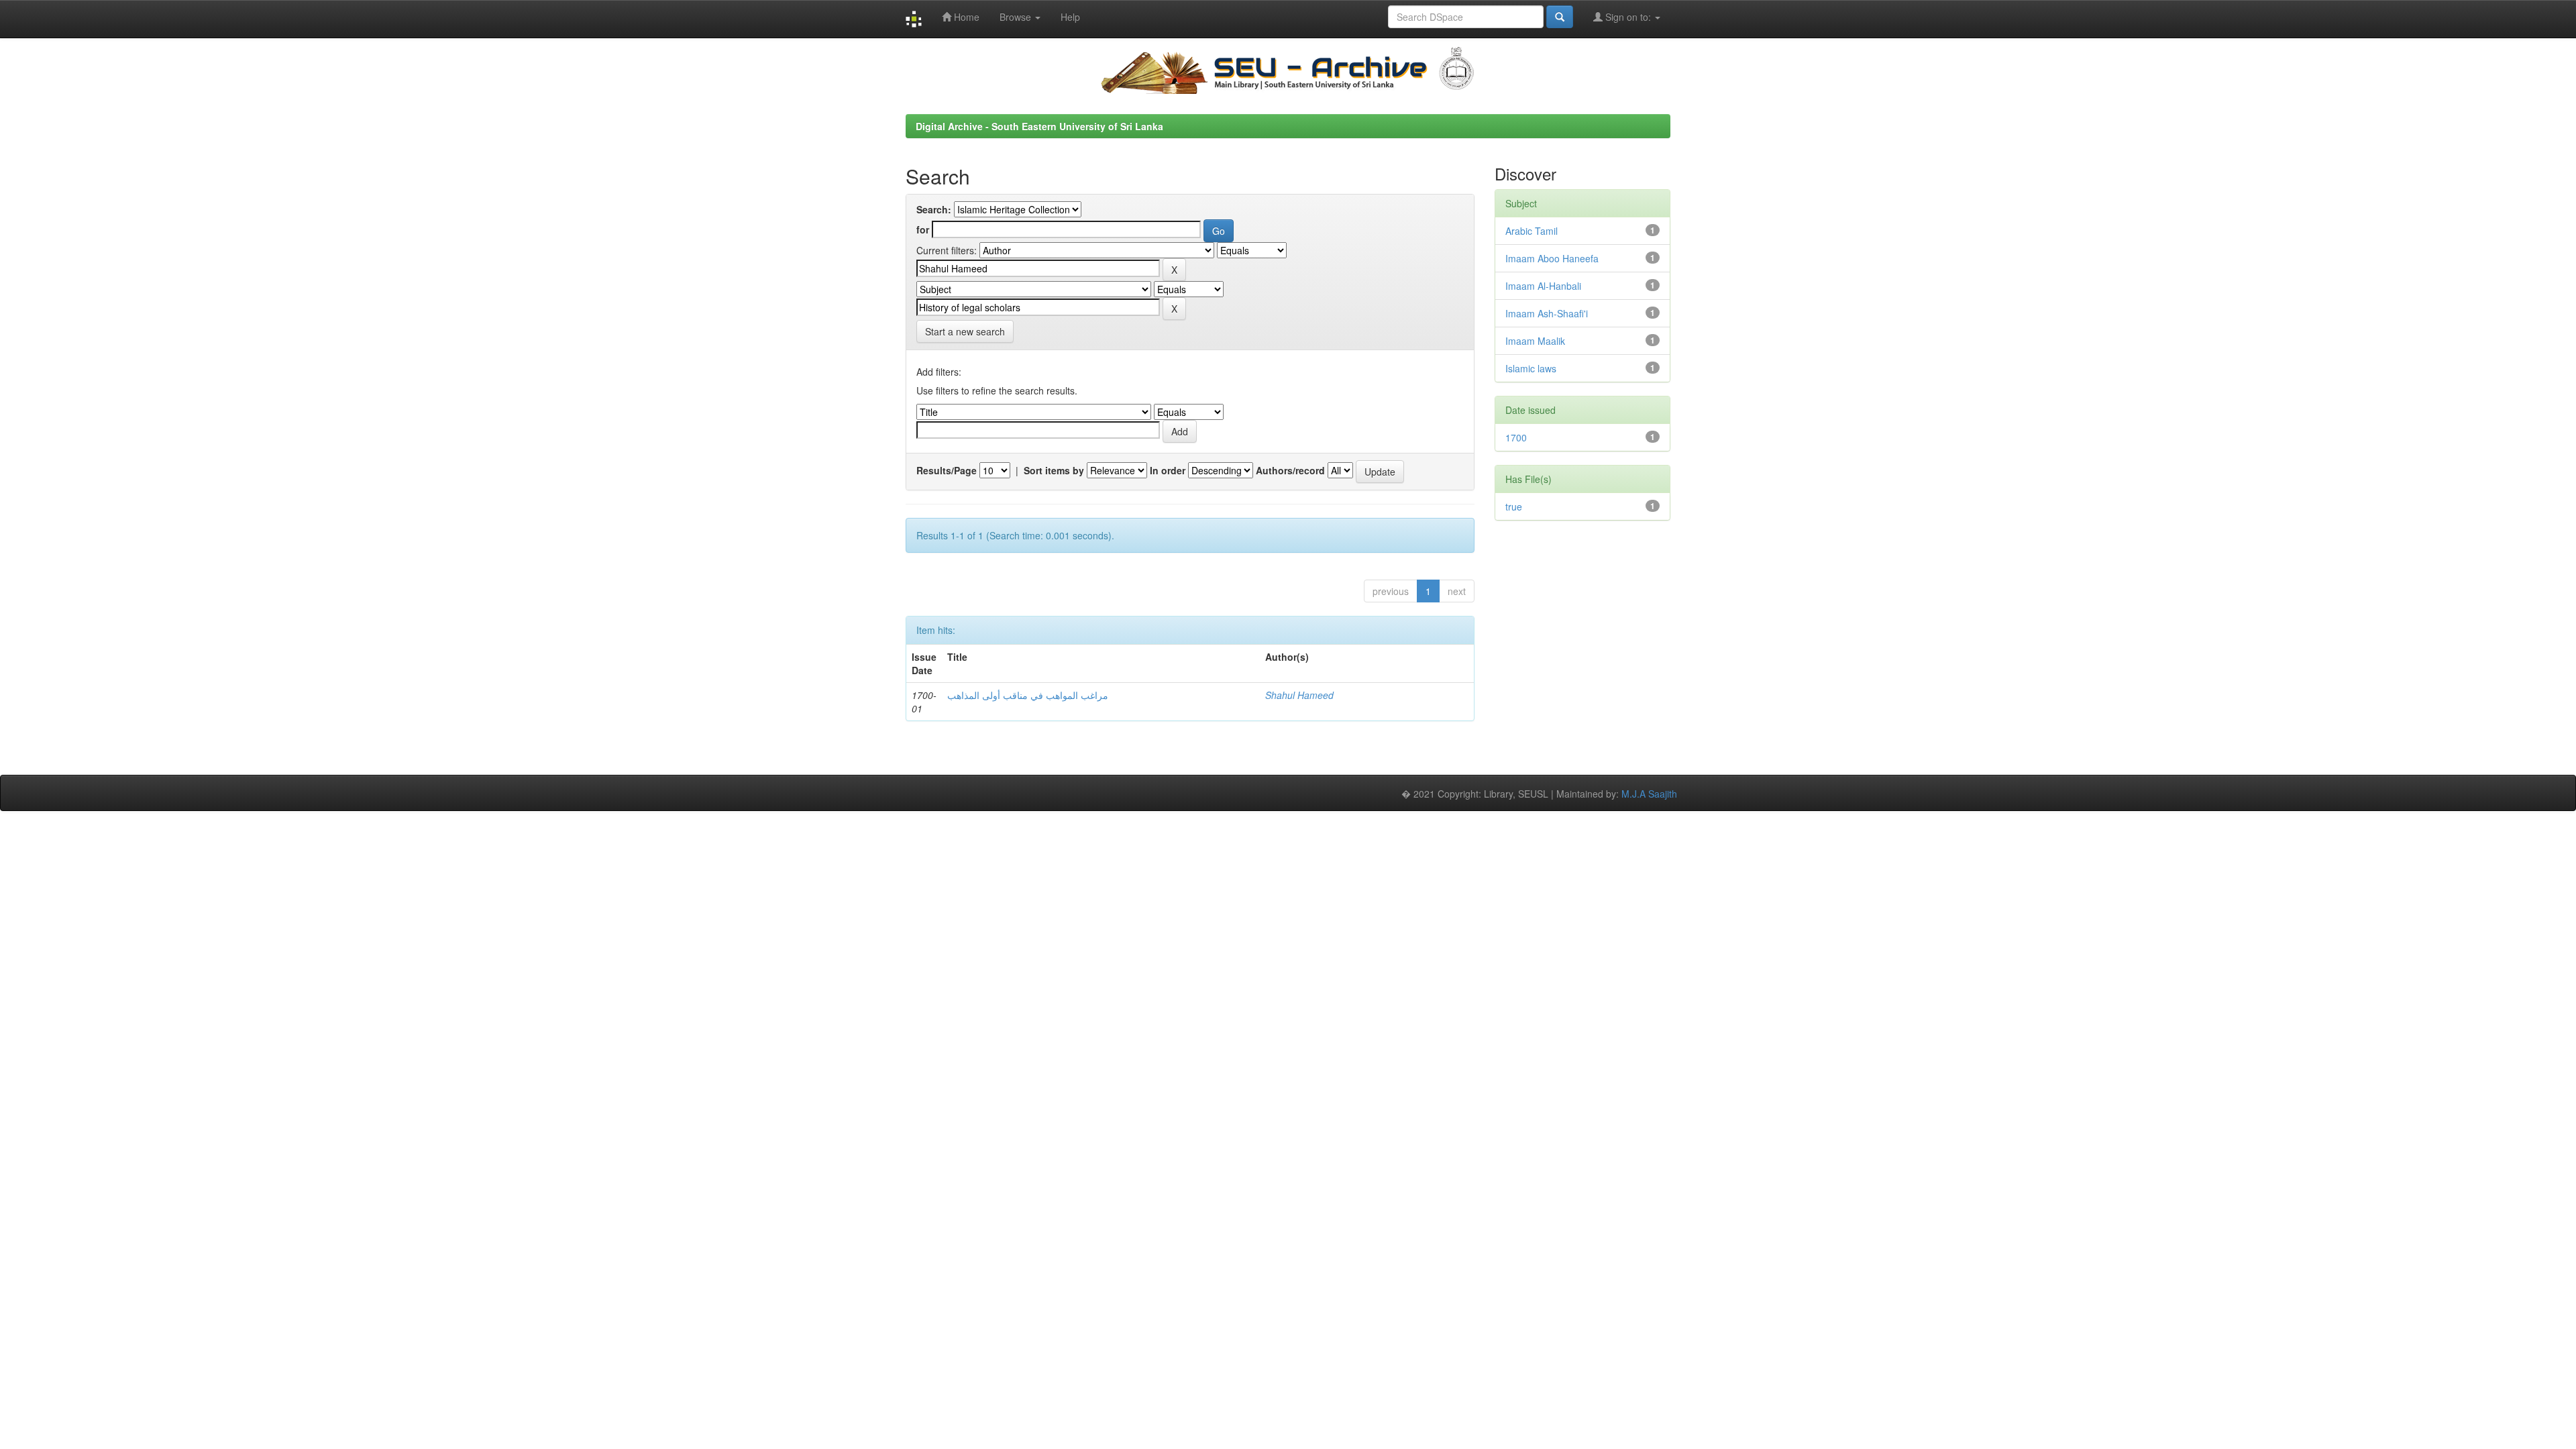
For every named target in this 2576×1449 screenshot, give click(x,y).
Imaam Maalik (1535, 341)
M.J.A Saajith (1649, 794)
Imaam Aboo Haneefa (1552, 258)
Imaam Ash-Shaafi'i (1547, 313)
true (1514, 506)
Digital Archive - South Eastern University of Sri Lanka (1039, 126)
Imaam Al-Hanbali (1543, 286)
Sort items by (1054, 470)
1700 (1516, 437)
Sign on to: (1628, 17)
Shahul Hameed (1299, 695)
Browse (1017, 17)
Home (965, 17)
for (923, 229)
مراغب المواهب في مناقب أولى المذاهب (1028, 695)
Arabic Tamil (1532, 231)
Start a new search (965, 331)
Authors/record (1290, 470)
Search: (934, 209)
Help (1070, 17)
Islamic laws (1531, 368)
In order (1168, 470)
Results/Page (947, 470)
